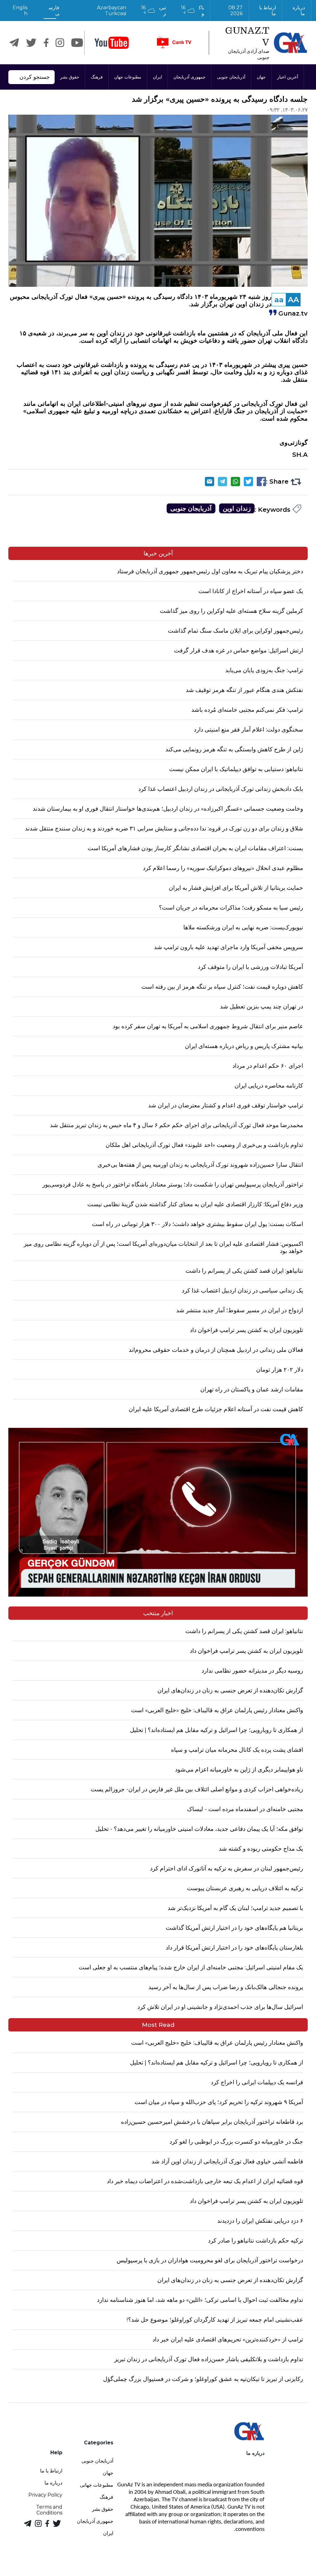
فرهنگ (97, 77)
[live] (174, 43)
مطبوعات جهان (128, 77)
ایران (157, 77)
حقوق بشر (70, 77)
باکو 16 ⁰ (192, 11)
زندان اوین (237, 508)
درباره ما (299, 11)
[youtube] (112, 43)
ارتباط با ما (267, 11)
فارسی (54, 11)
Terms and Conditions (49, 2510)
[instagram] (60, 43)
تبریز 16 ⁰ (154, 11)
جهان (261, 77)
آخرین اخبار (288, 77)
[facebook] (46, 43)
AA (293, 300)
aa (279, 300)
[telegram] (14, 43)
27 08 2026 (235, 11)
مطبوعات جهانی (97, 2485)
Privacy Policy (45, 2495)
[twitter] (31, 43)
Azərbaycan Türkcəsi (112, 11)
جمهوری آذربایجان (189, 77)
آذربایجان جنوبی (231, 77)
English (20, 11)
